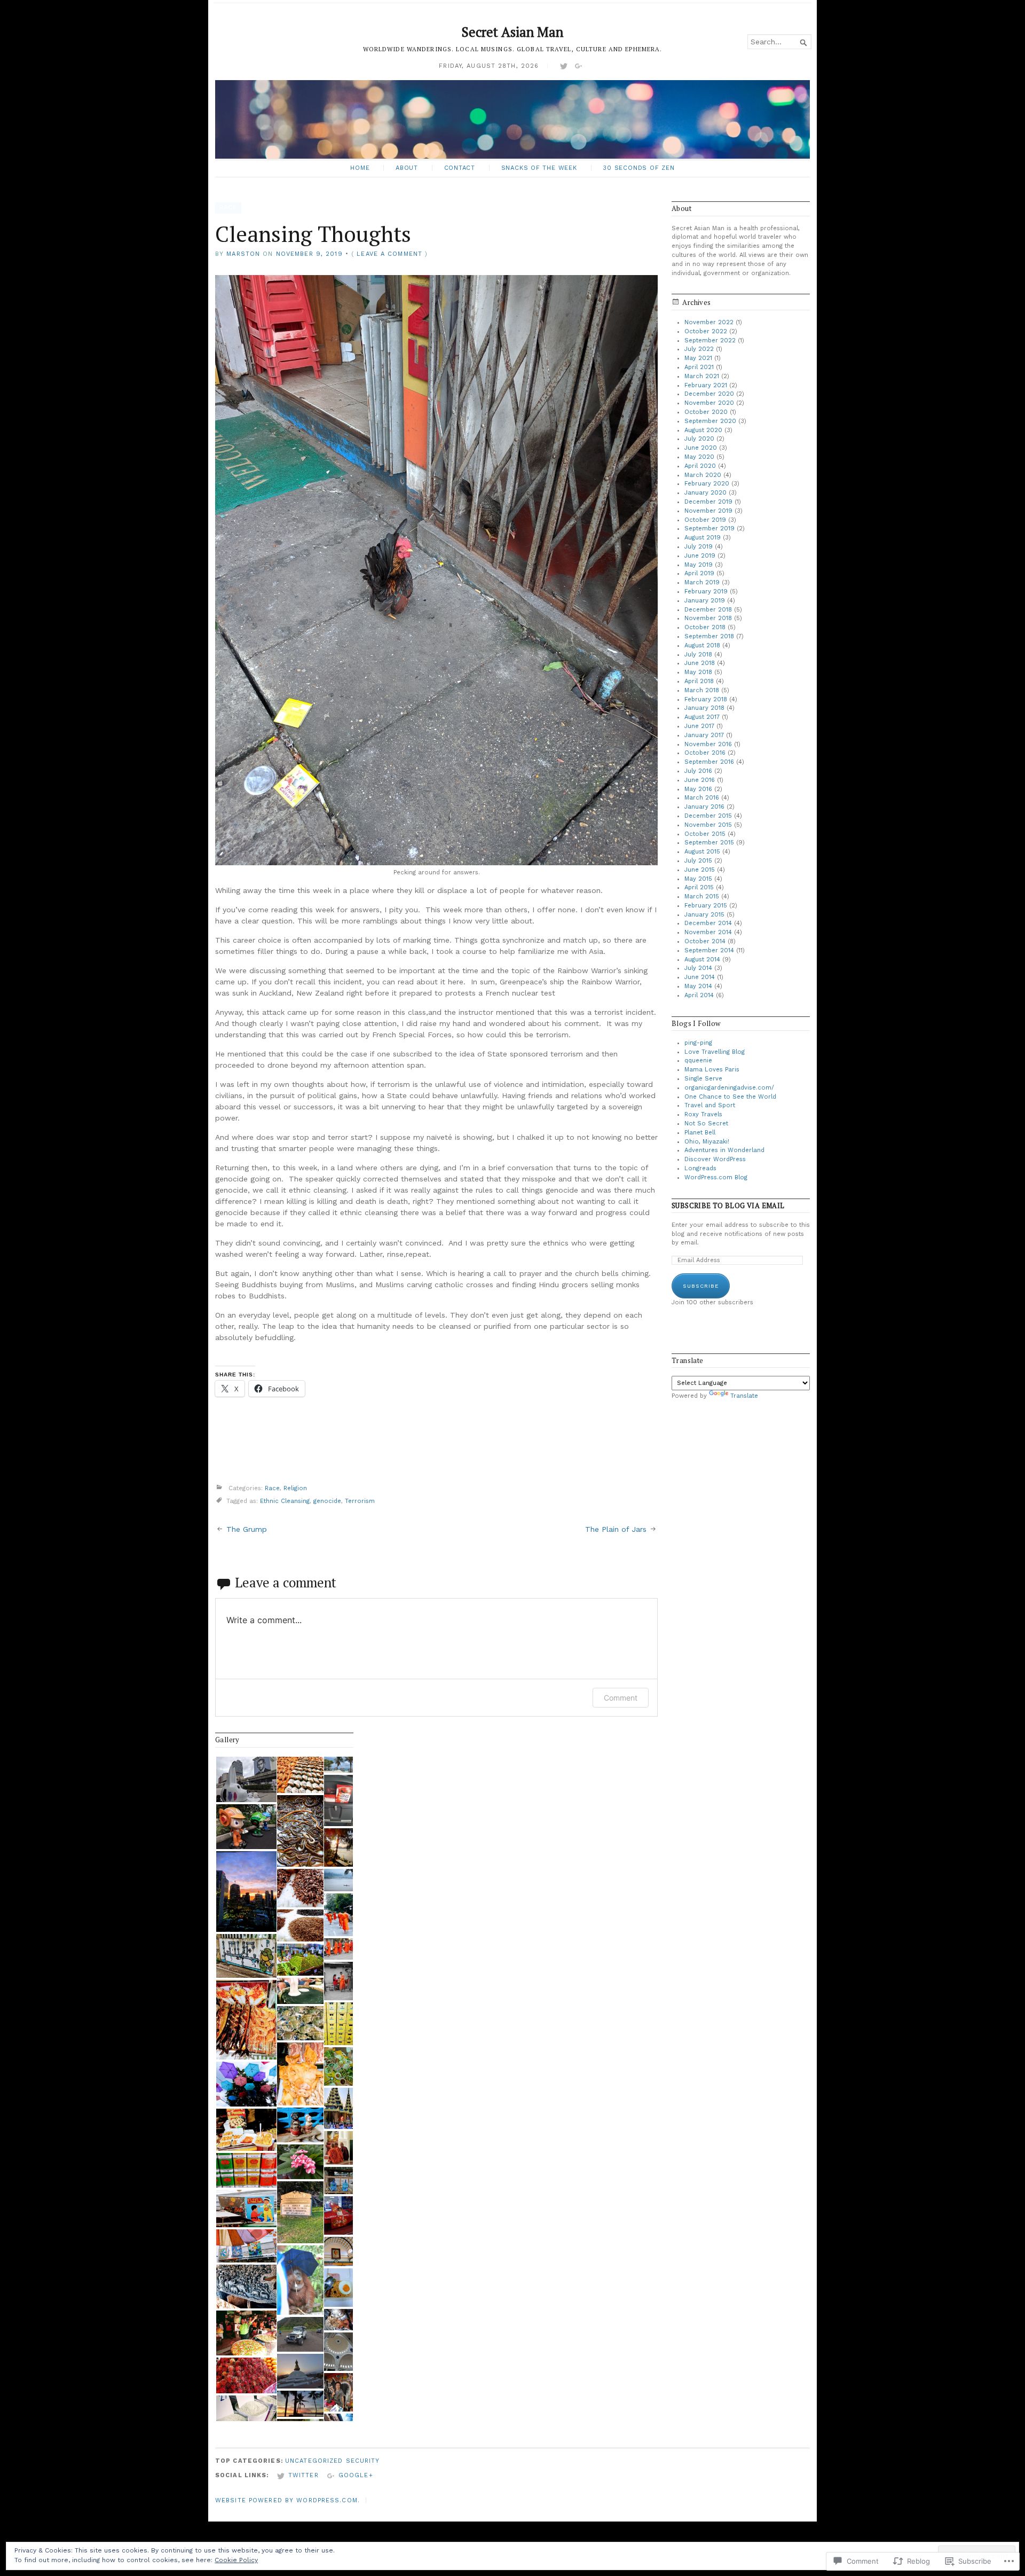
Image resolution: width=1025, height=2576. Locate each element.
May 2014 (698, 986)
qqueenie (698, 1060)
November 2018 (708, 618)
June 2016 (700, 780)
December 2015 (708, 816)
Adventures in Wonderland (724, 1150)
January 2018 (704, 708)
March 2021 (702, 376)
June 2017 (699, 726)
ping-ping (698, 1043)
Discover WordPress (715, 1159)
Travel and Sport (710, 1105)
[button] (246, 1779)
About (407, 168)
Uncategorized (314, 2461)
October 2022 (706, 331)
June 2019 (700, 556)
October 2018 (705, 627)
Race (228, 208)
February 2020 (707, 484)
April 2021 (699, 367)
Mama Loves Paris (712, 1070)
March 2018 (702, 690)
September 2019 (709, 528)
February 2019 (706, 592)
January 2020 (705, 493)
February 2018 (706, 699)
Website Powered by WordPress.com (286, 2500)
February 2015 (706, 906)
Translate (744, 1396)
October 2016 (705, 753)
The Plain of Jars (616, 1529)
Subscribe (701, 1286)
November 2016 (708, 744)
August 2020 (703, 430)
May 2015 (698, 879)
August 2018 (702, 645)
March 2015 (702, 896)
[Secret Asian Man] (512, 119)
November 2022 (709, 322)
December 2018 (708, 610)
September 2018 (709, 636)
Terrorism (360, 1501)
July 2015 (698, 861)
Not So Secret (706, 1123)
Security (363, 2461)
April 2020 (700, 466)
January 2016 (704, 807)
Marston (243, 254)
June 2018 (700, 663)
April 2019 (699, 573)
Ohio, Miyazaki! (707, 1142)
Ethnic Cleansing (285, 1501)
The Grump (247, 1529)
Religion (295, 1488)
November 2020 (709, 403)
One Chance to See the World (730, 1097)
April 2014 (699, 995)
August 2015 (702, 852)
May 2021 (698, 358)
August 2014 (702, 960)
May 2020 (699, 457)
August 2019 (703, 538)
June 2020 (701, 448)
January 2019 (705, 601)
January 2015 (704, 915)
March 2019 (702, 582)
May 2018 (698, 672)
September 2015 (709, 843)
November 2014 (708, 932)
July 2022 (699, 349)
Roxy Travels (703, 1114)
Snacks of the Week (539, 168)
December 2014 (708, 923)
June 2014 (700, 977)
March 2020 (703, 475)
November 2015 (708, 825)
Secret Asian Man (512, 32)
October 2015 (705, 834)
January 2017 (704, 735)
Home (360, 168)
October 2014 (705, 941)
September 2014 (709, 950)
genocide (327, 1501)
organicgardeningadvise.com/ (729, 1088)
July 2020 (699, 439)
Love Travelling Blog (715, 1052)
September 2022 (710, 340)
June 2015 (700, 870)
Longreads (700, 1168)
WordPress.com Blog (716, 1177)
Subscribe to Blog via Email (728, 1206)
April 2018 (699, 681)
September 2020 (710, 421)
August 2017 (702, 717)
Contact (460, 168)
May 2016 (698, 789)
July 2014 (698, 968)
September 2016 (709, 762)
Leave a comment (389, 254)
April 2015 (699, 887)
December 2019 (708, 502)
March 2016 (702, 798)
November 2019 (708, 511)
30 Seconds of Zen (638, 168)
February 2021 (706, 385)
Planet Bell (700, 1133)
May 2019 (699, 565)
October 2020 (706, 412)
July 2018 (698, 655)
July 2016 (698, 771)
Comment (621, 1698)
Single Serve (703, 1079)
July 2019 (699, 547)
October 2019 (705, 520)
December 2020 (709, 394)
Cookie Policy (236, 2560)
